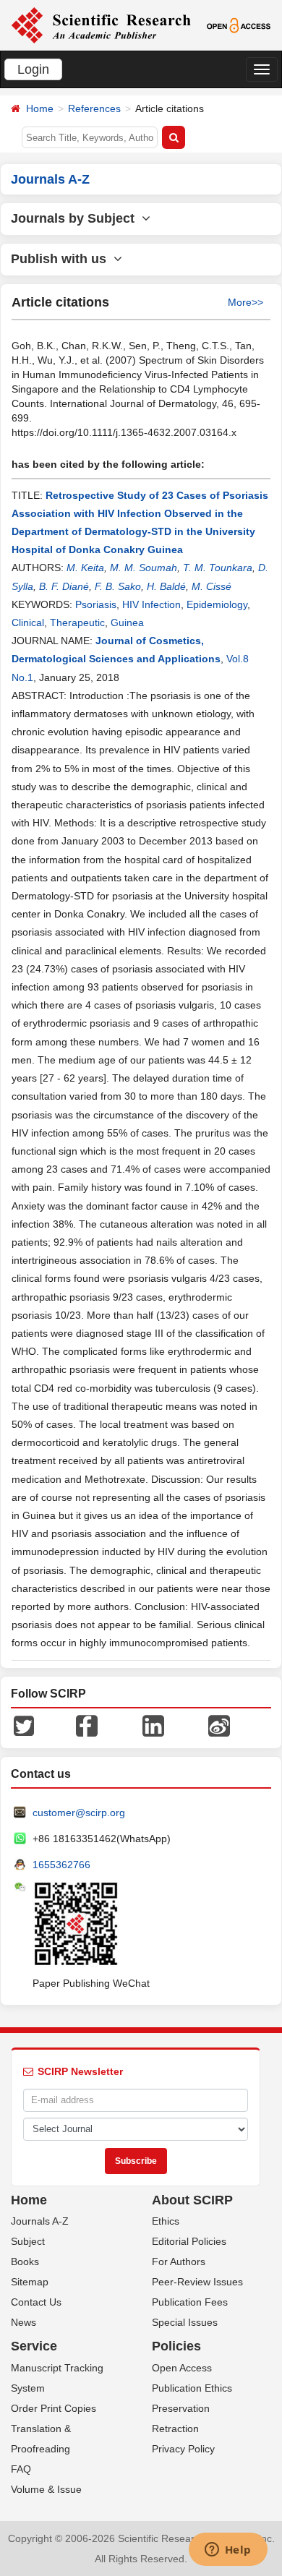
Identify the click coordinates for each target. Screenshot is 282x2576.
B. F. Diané (64, 586)
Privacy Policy (183, 2449)
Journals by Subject (76, 218)
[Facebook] (87, 1724)
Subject (28, 2241)
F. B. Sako (118, 586)
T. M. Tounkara (218, 568)
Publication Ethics (192, 2388)
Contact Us (36, 2302)
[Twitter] (24, 1724)
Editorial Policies (189, 2241)
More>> (245, 302)
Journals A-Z (40, 2221)
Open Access (182, 2368)
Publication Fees (190, 2302)
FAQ (21, 2469)
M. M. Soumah (144, 568)
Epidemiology (217, 604)
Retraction (175, 2429)
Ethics (166, 2221)
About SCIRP (192, 2200)
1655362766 (61, 1865)
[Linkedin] (153, 1724)
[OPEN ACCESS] (239, 25)
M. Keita (85, 568)
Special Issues (185, 2322)
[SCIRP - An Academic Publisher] (101, 25)
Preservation (181, 2408)
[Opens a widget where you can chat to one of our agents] (228, 2551)
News (23, 2322)
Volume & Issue (46, 2489)
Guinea (127, 622)
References (94, 108)
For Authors (179, 2262)
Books (25, 2262)
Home (40, 108)
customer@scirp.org (79, 1813)
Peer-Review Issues (197, 2282)
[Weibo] (219, 1724)
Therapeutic (77, 622)
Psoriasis (96, 604)
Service (34, 2346)
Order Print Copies (54, 2408)
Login (33, 69)
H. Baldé (166, 586)
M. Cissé (211, 586)
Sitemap (30, 2282)
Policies (176, 2346)
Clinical (28, 622)
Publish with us (62, 259)
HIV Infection (151, 604)
